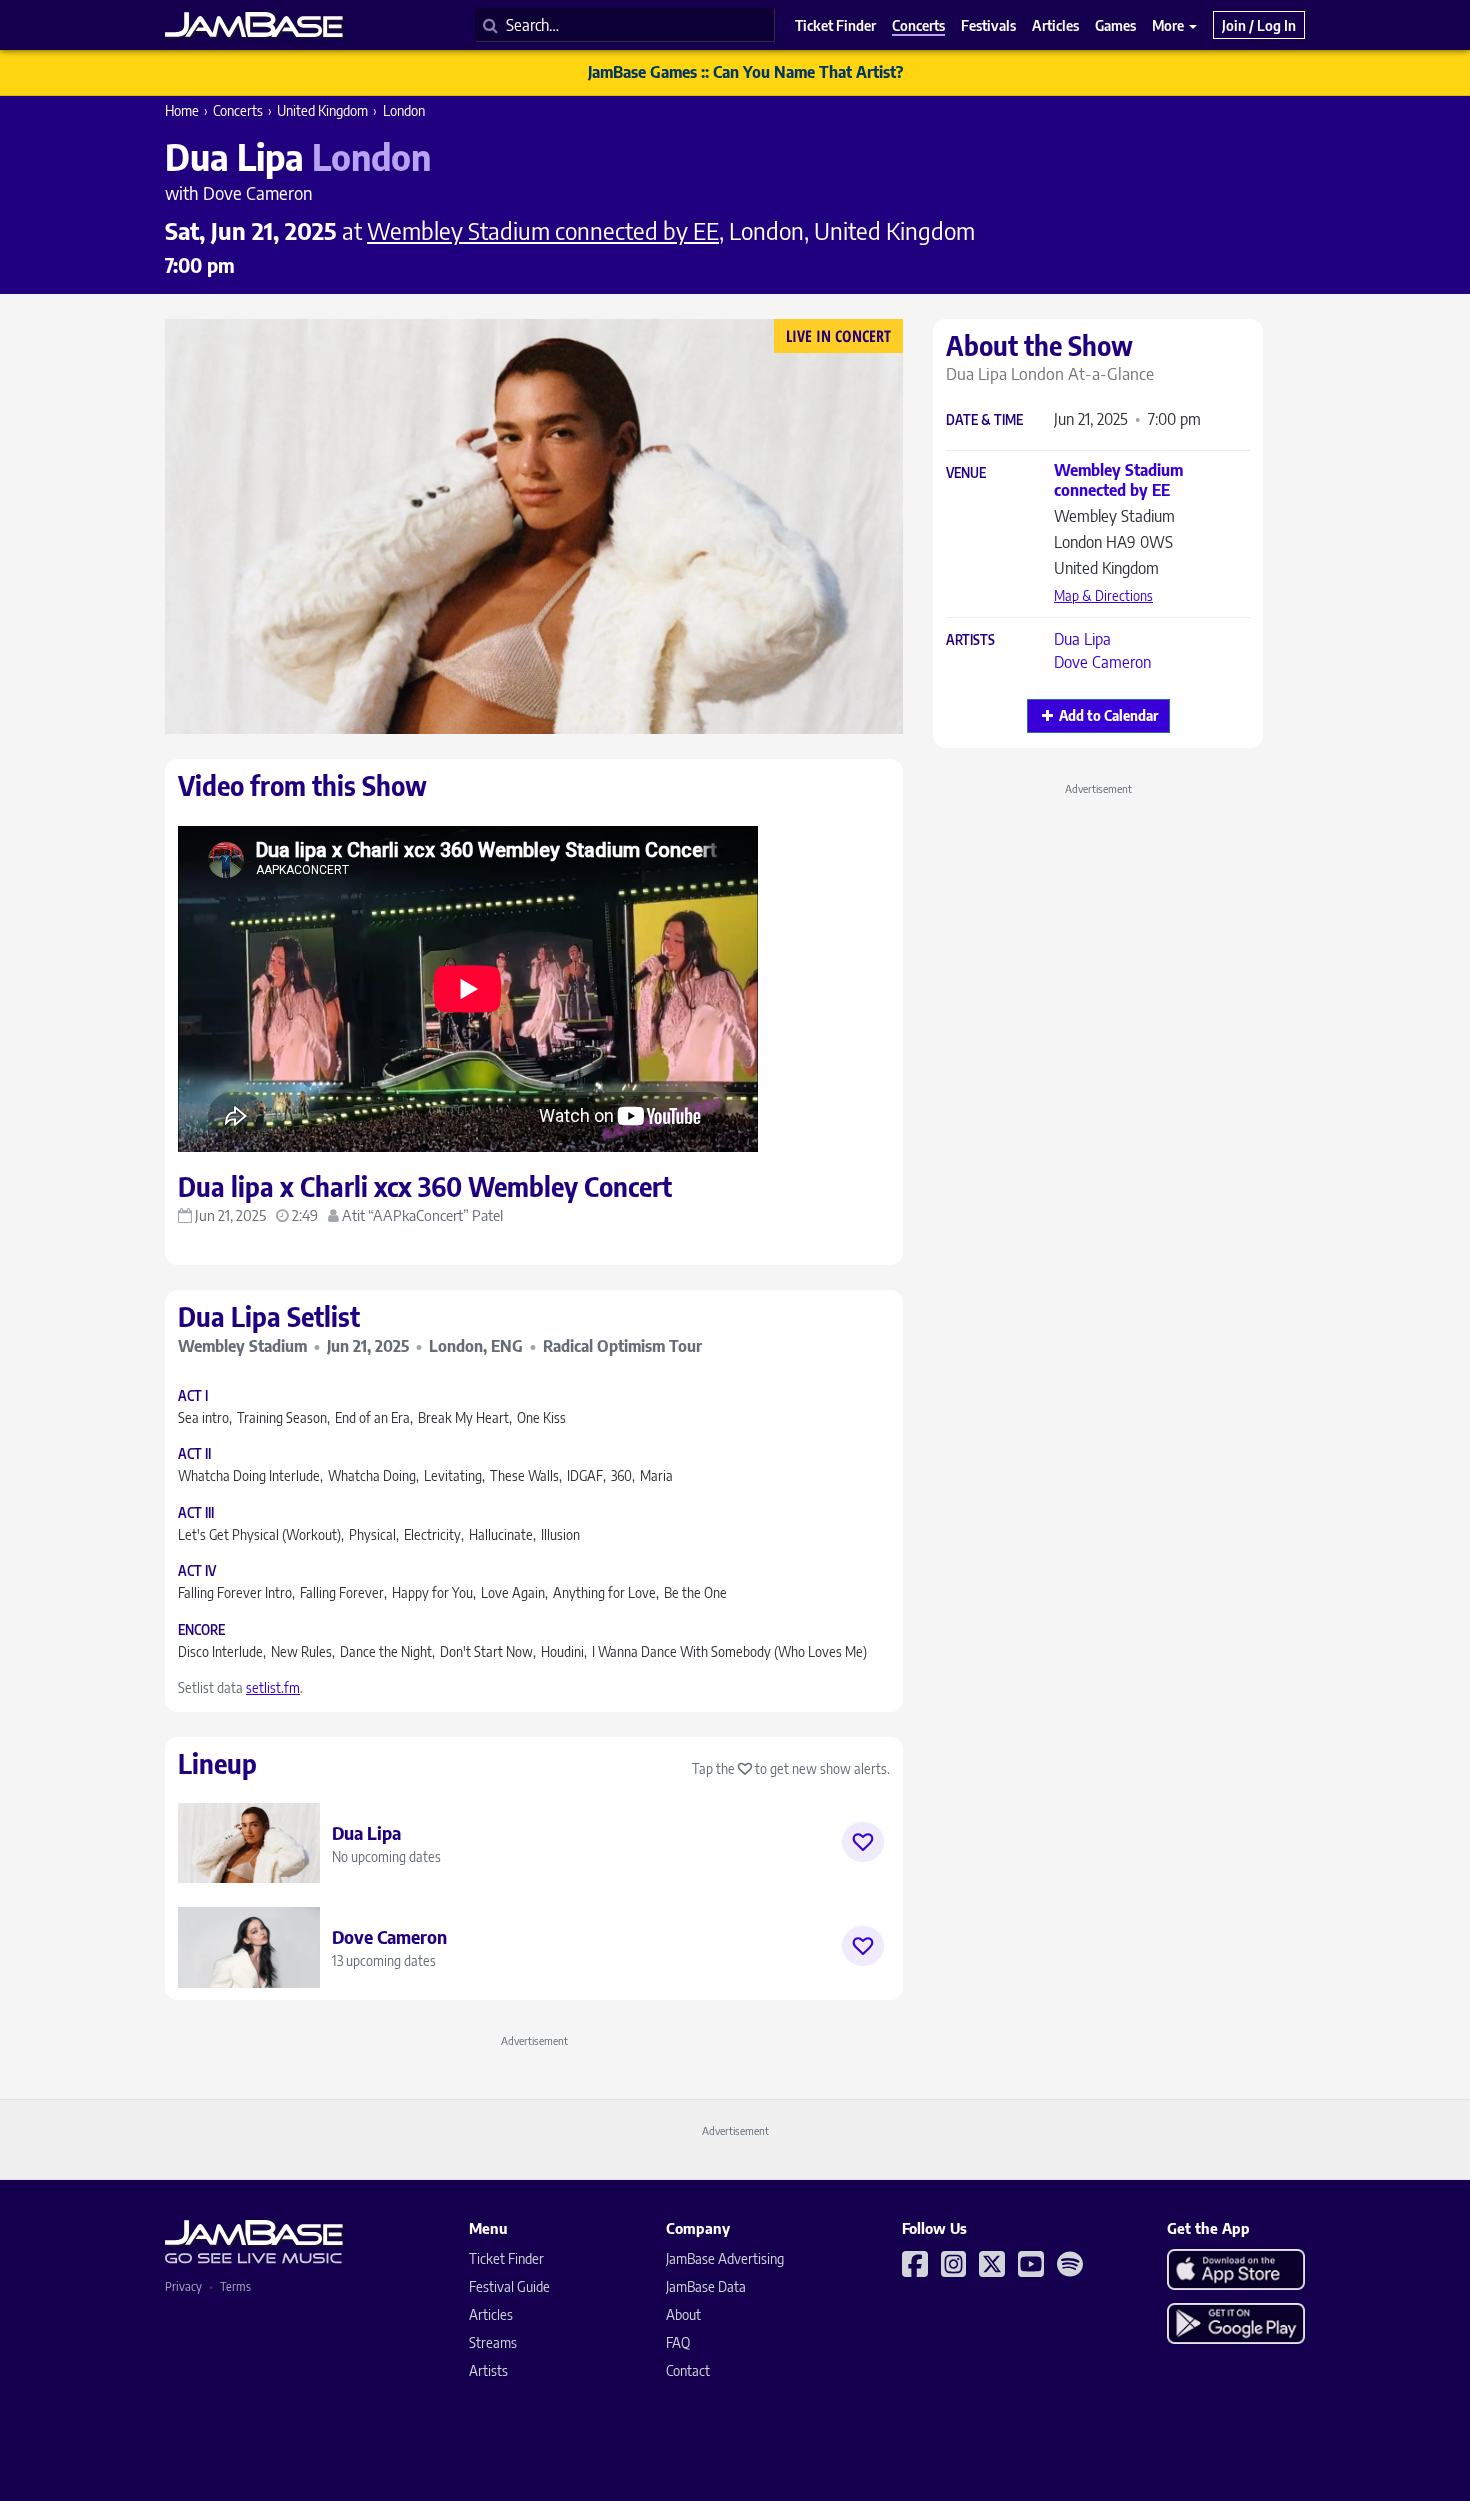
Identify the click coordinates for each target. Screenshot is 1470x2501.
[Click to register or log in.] (863, 1842)
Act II (194, 1454)
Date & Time (984, 420)
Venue (966, 473)
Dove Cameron (1102, 662)
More (1169, 25)
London (404, 110)
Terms (235, 2286)
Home (182, 110)
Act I (193, 1396)
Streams (493, 2342)
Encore (201, 1630)
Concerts (238, 110)
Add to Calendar (1108, 715)
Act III (196, 1513)
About (683, 2314)
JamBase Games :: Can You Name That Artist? (745, 72)
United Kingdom (322, 110)
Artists (970, 640)
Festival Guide (509, 2286)
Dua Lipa (1082, 639)
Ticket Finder (506, 2258)
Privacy (183, 2286)
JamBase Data (706, 2286)
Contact (688, 2370)
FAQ (678, 2342)
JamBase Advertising (725, 2258)
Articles (491, 2314)
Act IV (197, 1571)
